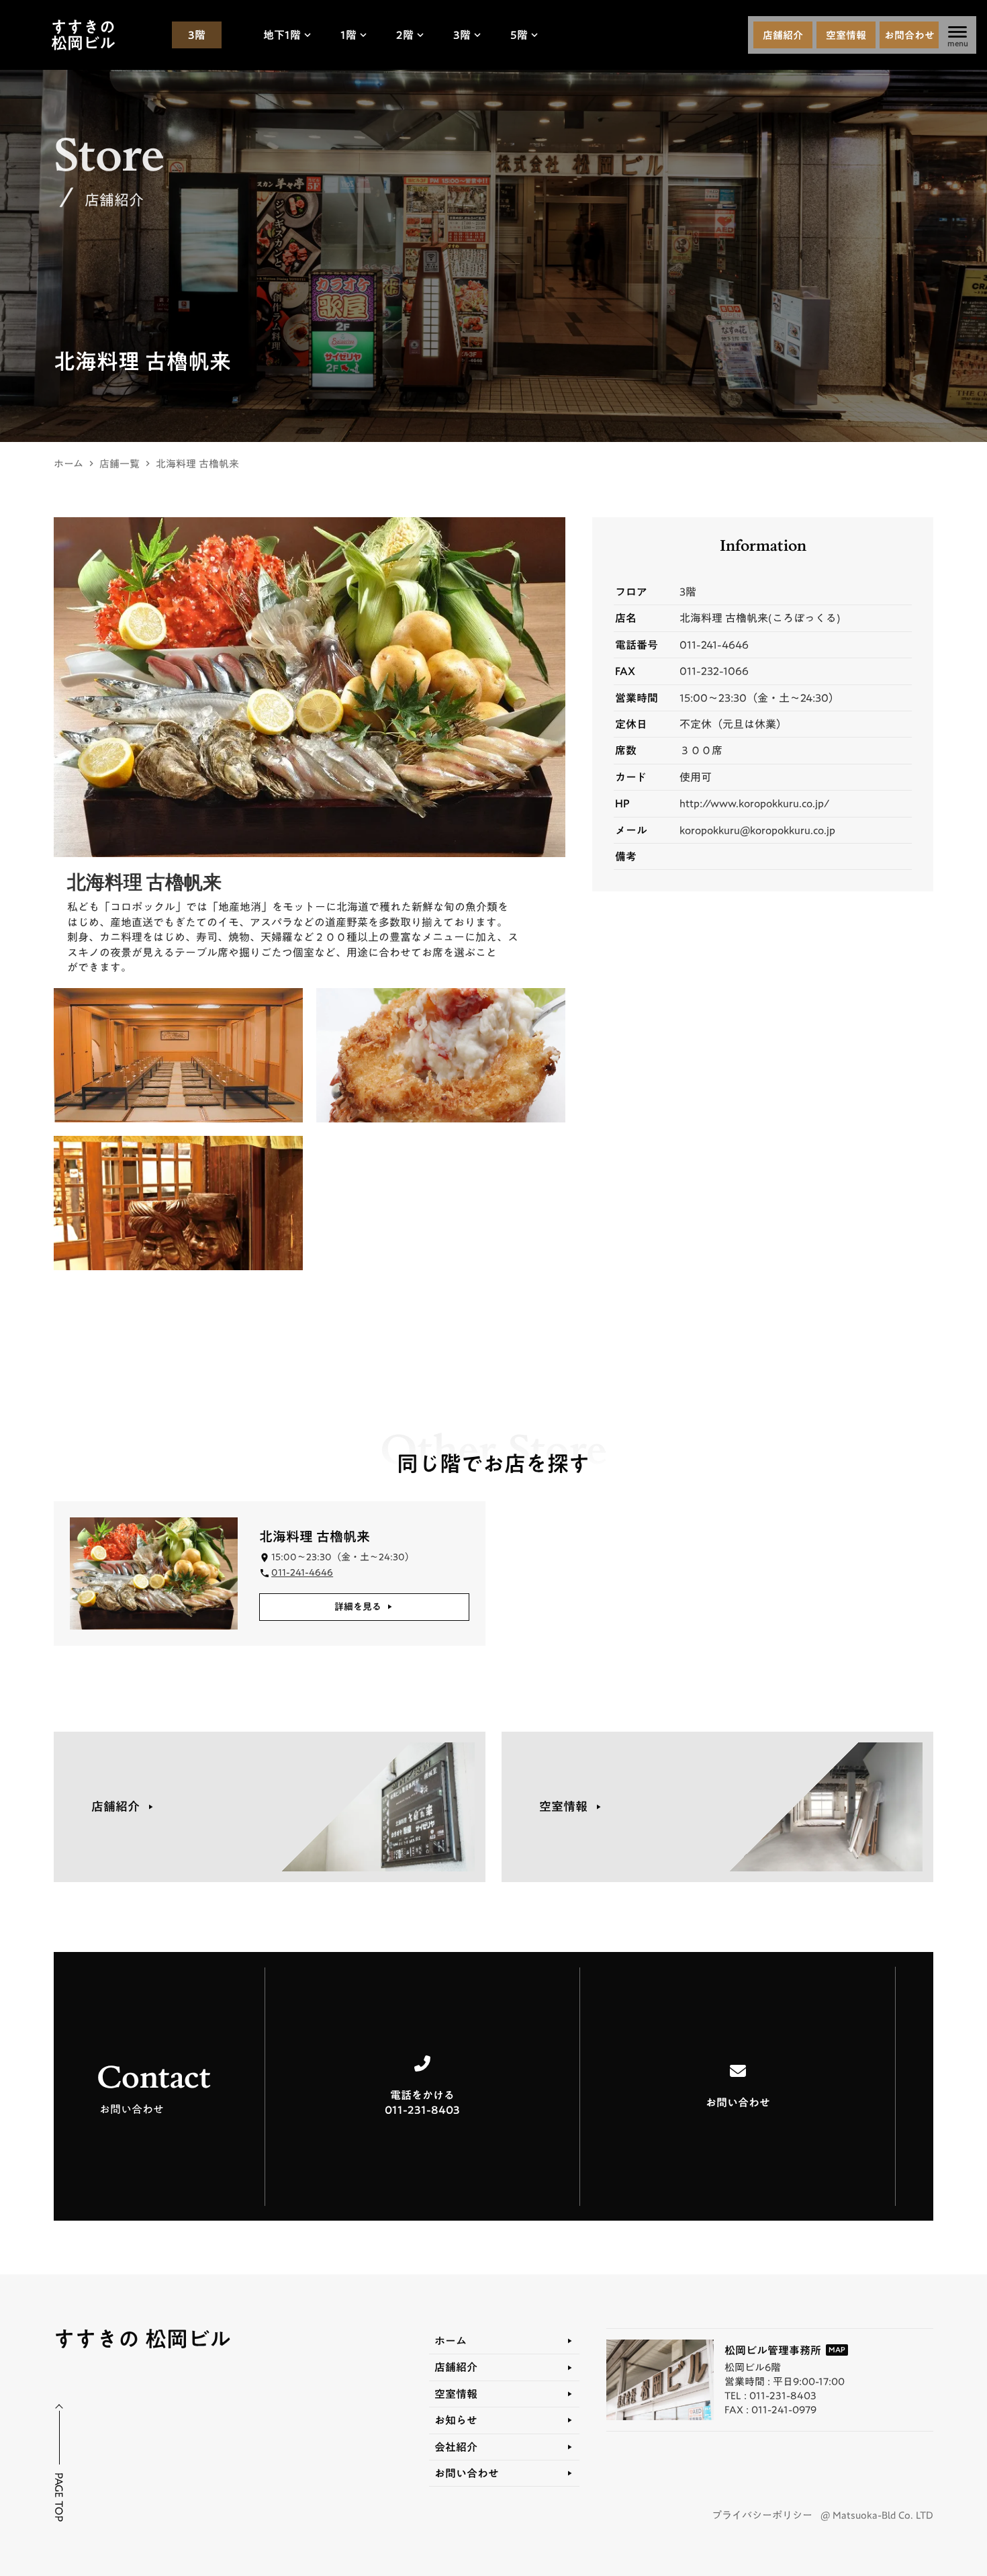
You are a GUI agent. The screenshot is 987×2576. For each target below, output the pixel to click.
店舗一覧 (120, 464)
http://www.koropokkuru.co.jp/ (754, 803)
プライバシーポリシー (762, 2515)
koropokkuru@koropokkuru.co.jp (757, 830)
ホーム (68, 464)
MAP (837, 2350)
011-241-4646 (714, 645)
